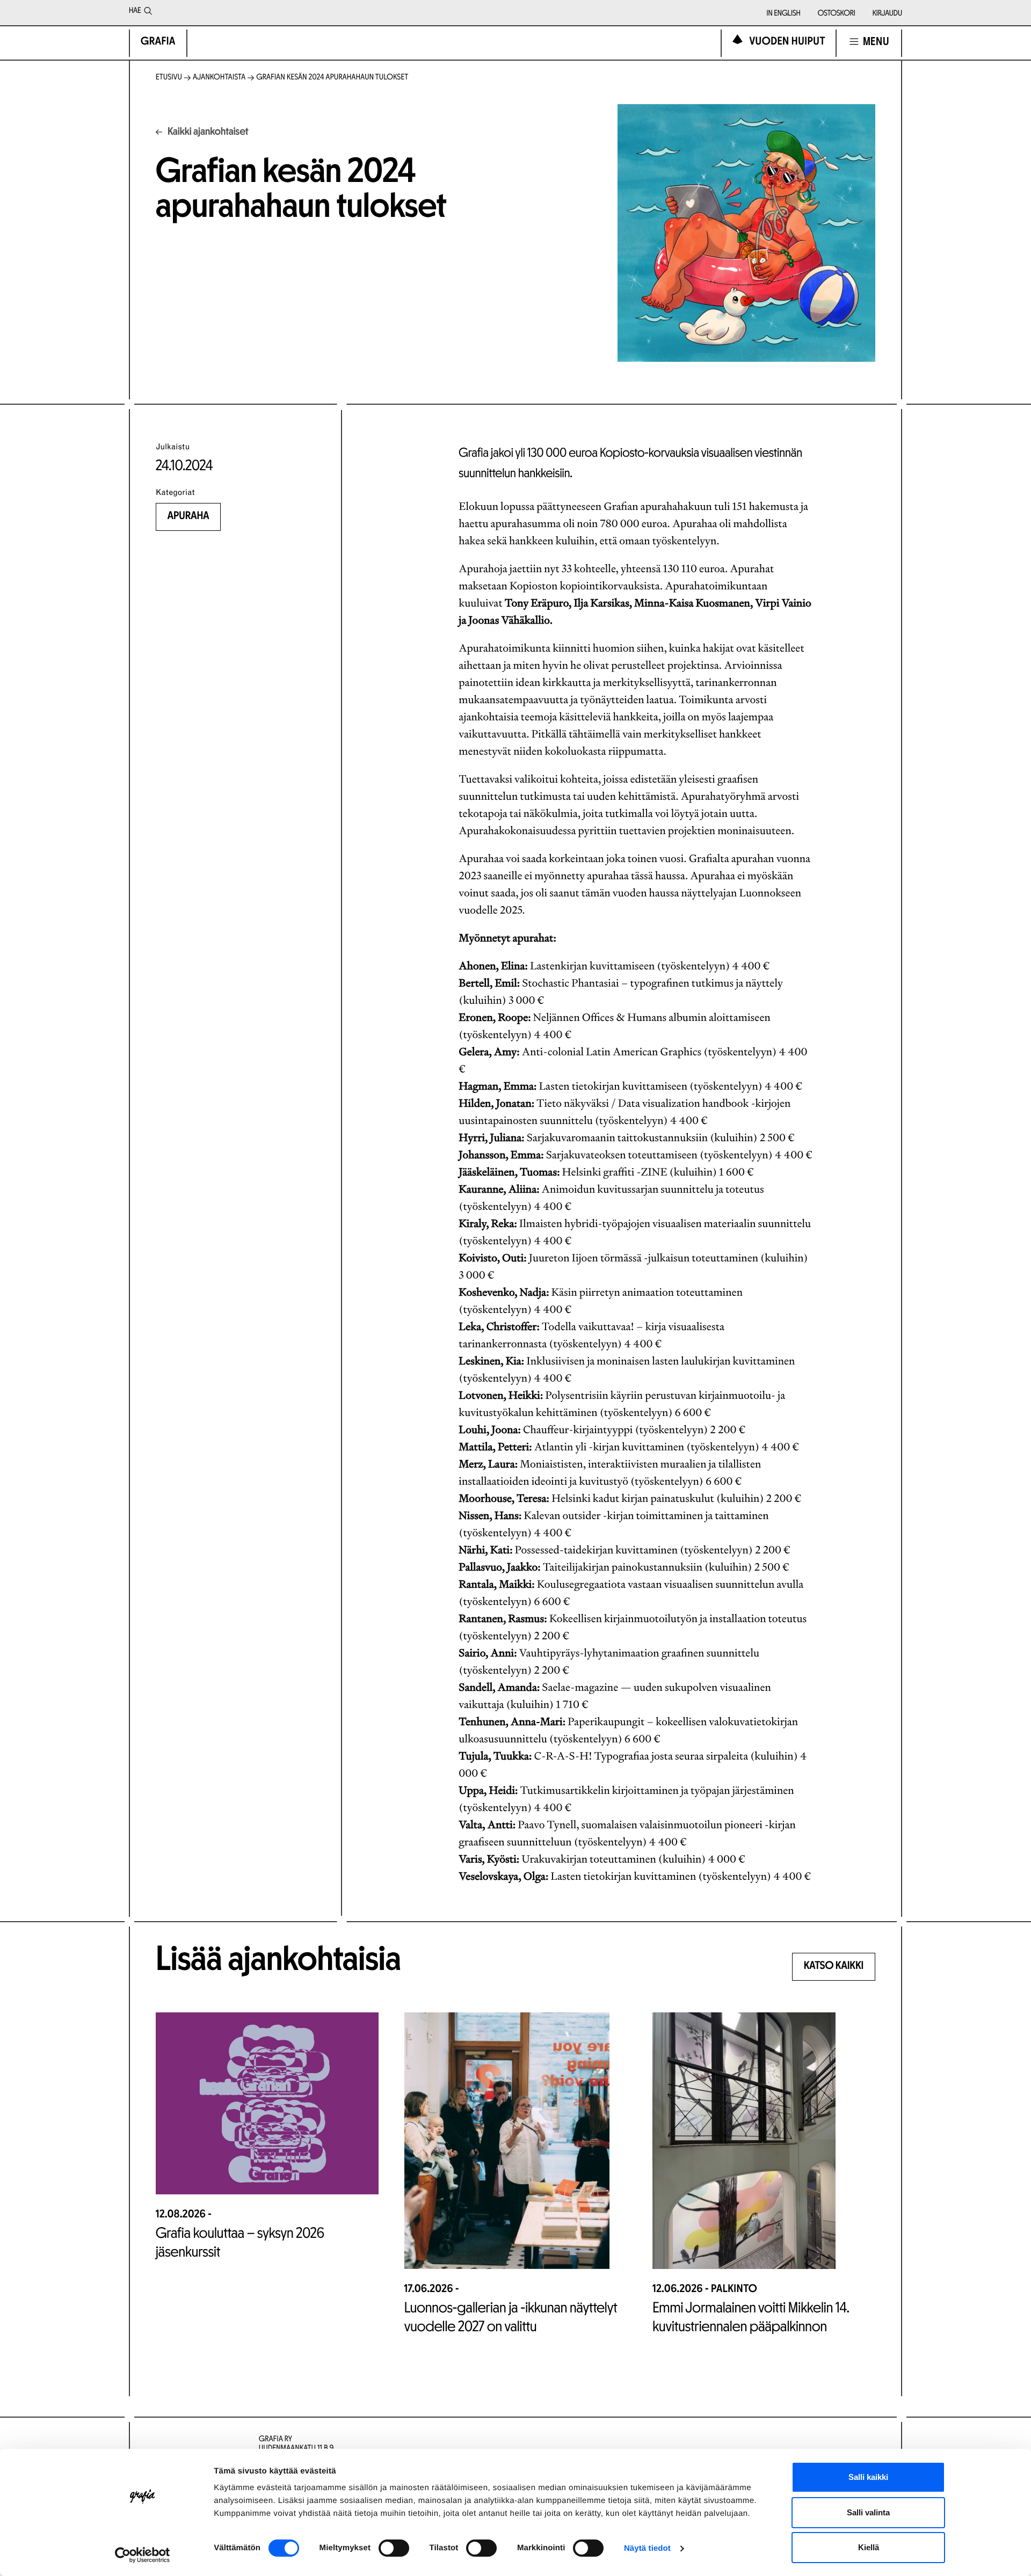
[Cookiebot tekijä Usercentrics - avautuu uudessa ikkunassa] (143, 2555)
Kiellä (869, 2547)
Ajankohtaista (219, 78)
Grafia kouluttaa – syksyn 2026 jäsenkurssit (240, 2243)
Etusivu (169, 78)
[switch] (394, 2548)
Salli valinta (868, 2512)
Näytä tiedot (647, 2548)
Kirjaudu (887, 14)
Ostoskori (837, 14)
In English (784, 14)
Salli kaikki (868, 2477)
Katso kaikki (834, 1966)
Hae (135, 11)
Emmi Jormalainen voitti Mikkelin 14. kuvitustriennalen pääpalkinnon (751, 2318)
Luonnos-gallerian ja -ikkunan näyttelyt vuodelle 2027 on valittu (511, 2318)
